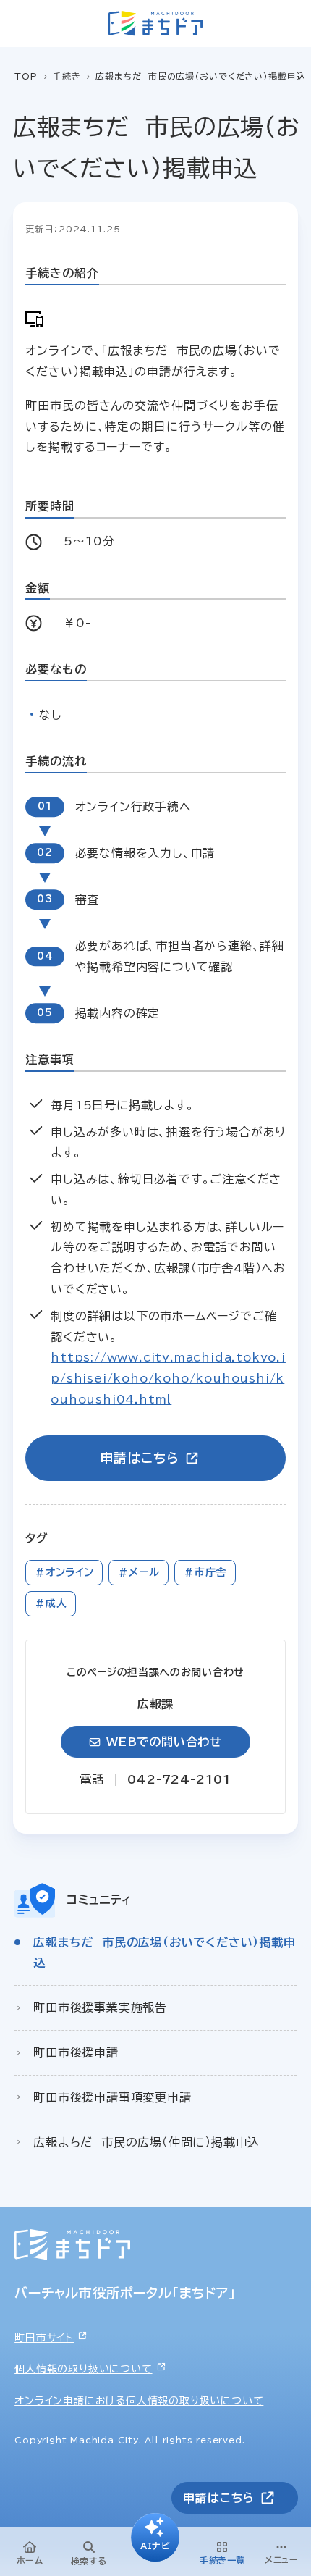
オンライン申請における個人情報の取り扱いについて (139, 2401)
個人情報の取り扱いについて (83, 2369)
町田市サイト (44, 2338)
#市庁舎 (205, 1572)
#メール (139, 1572)
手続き (67, 76)
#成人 (51, 1603)
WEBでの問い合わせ (164, 1742)
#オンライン (64, 1572)
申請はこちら (139, 1458)
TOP (26, 76)
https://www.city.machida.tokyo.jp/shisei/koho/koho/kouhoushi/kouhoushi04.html (168, 1378)
